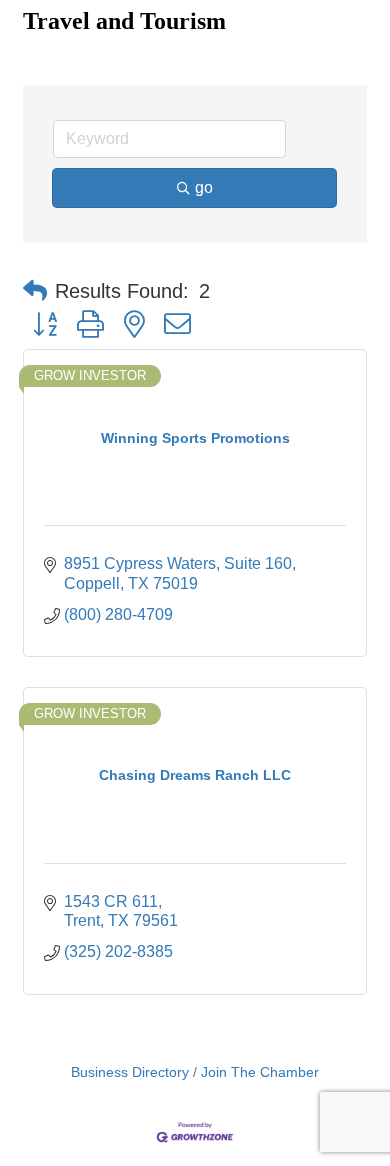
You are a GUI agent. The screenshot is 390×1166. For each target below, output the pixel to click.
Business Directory (130, 1072)
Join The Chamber (260, 1072)
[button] (35, 291)
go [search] (204, 187)
